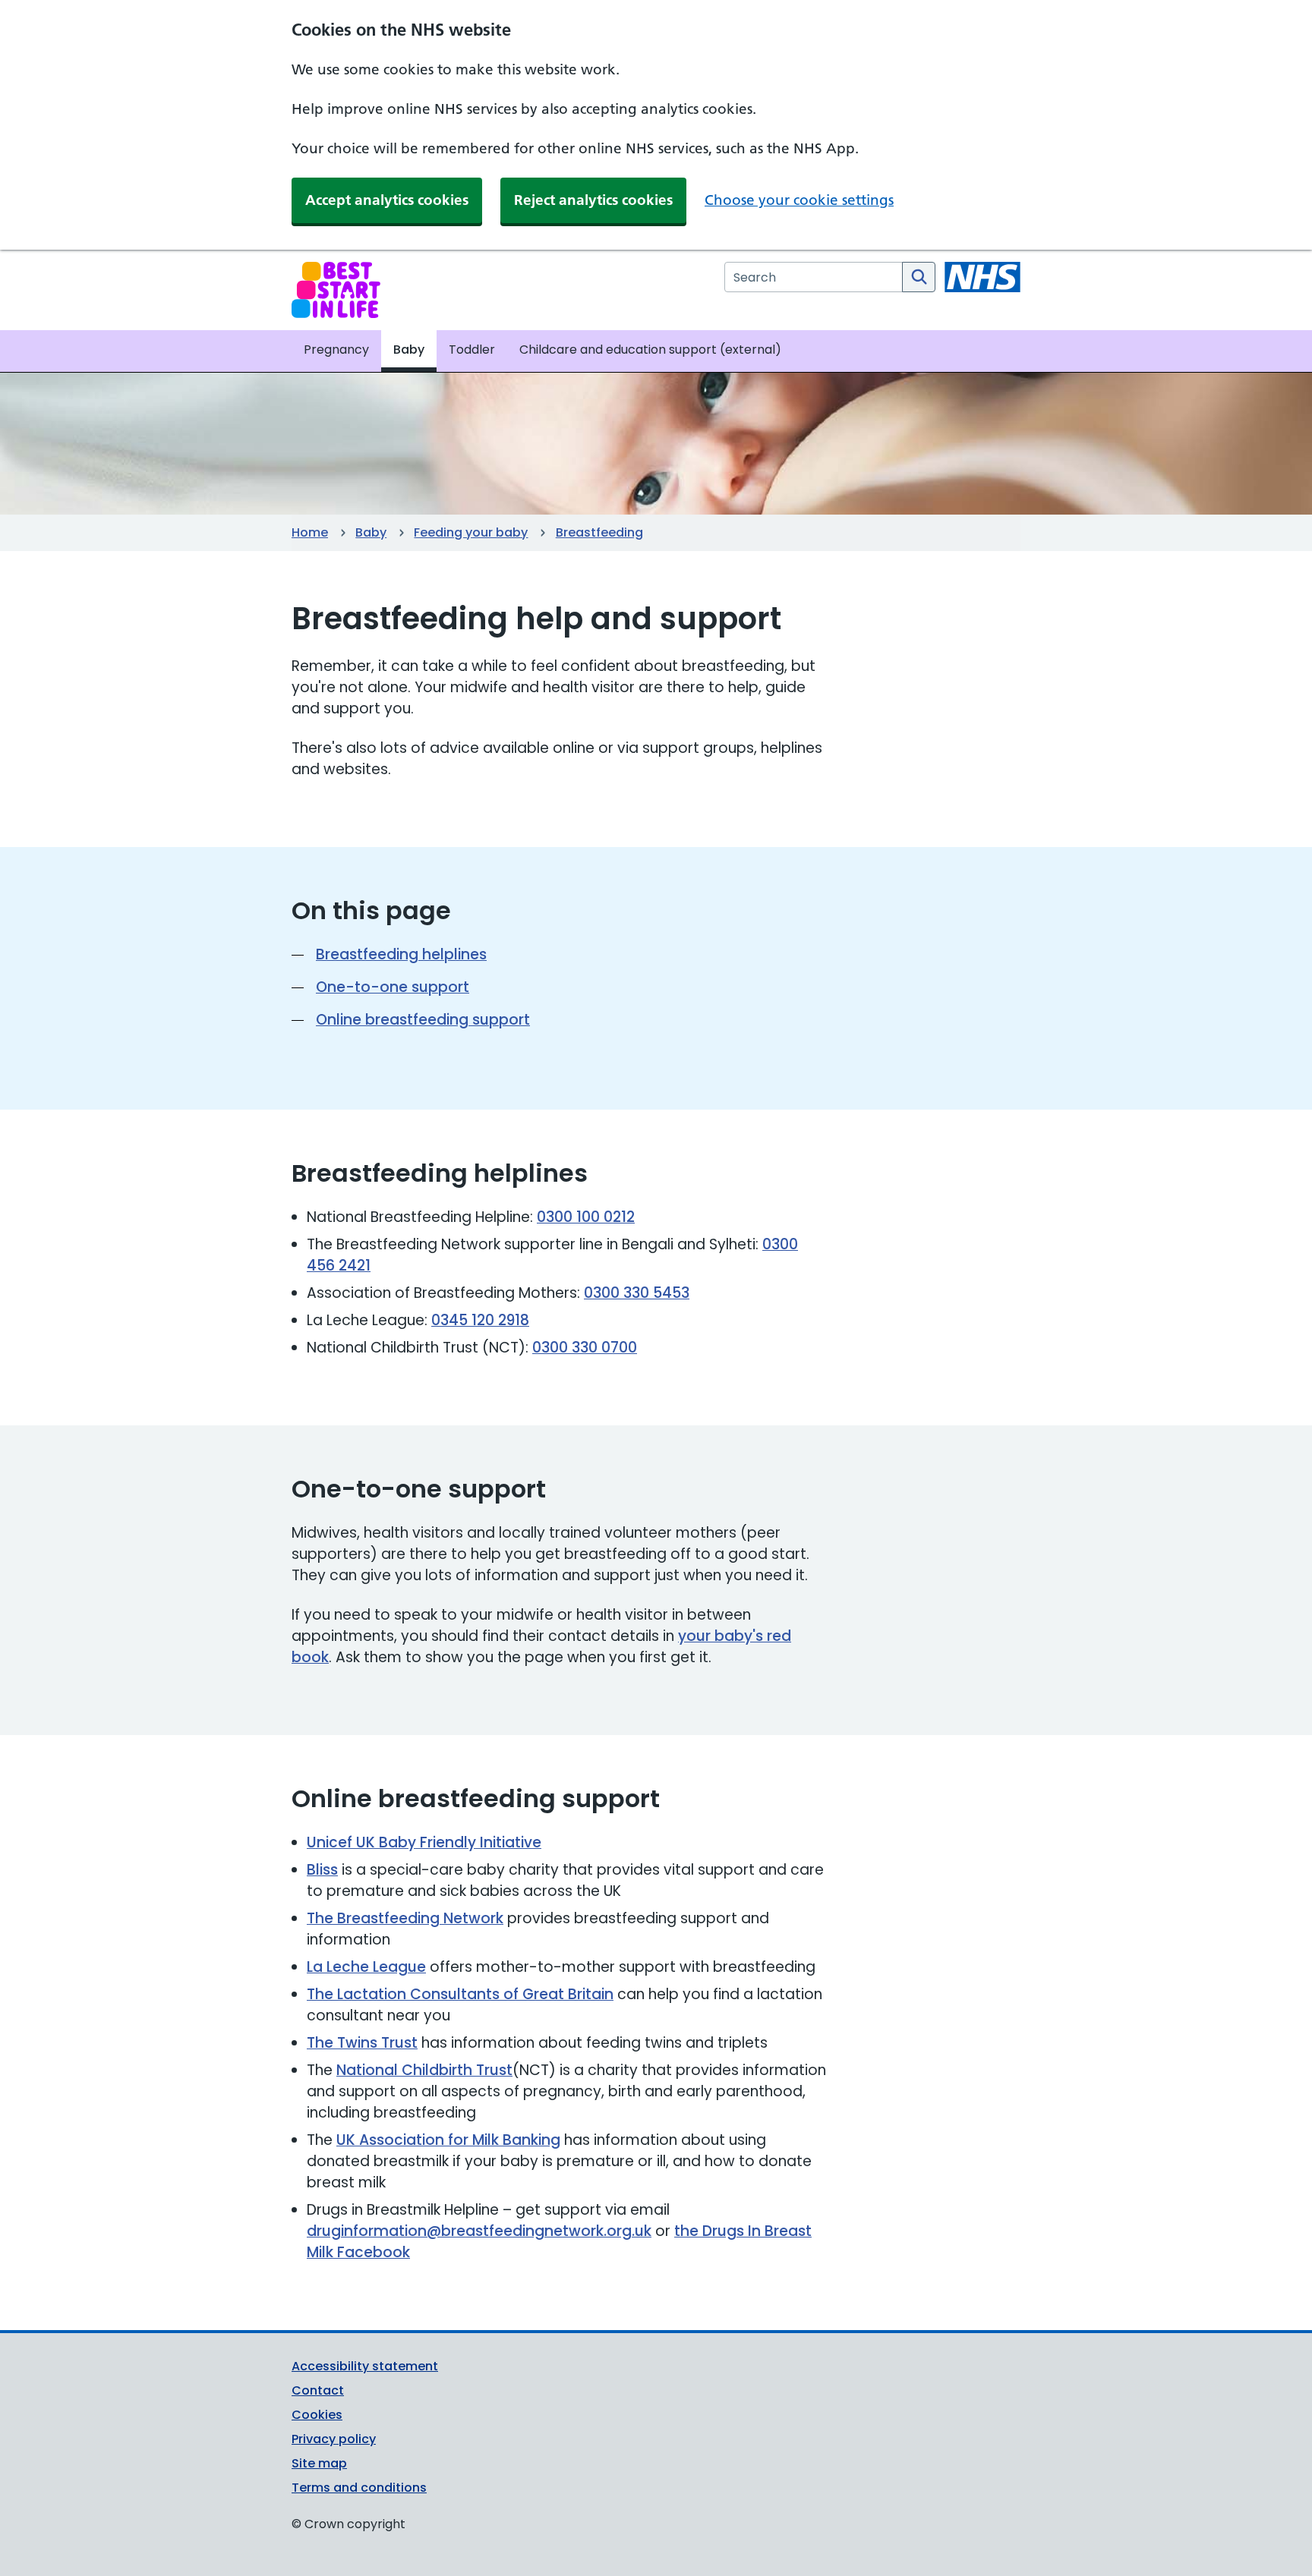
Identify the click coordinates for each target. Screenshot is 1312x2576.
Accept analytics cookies (387, 200)
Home (310, 532)
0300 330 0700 (585, 1348)
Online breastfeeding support (423, 1020)
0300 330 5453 (637, 1293)
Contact (318, 2390)
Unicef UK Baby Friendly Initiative (424, 1842)
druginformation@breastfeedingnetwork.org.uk (479, 2231)
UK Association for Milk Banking (448, 2140)
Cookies (317, 2415)
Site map (319, 2463)
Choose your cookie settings (799, 200)
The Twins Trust (362, 2043)
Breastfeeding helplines (401, 954)
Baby (371, 532)
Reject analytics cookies (593, 200)
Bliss (322, 1870)
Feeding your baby (471, 532)
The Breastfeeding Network (405, 1918)
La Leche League (366, 1967)
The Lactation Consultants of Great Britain (460, 1994)
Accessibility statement (365, 2366)
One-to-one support (393, 987)
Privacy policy (334, 2439)
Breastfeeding (599, 532)
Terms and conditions (359, 2488)
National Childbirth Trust (424, 2070)
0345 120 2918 (480, 1320)
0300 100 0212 (586, 1217)
